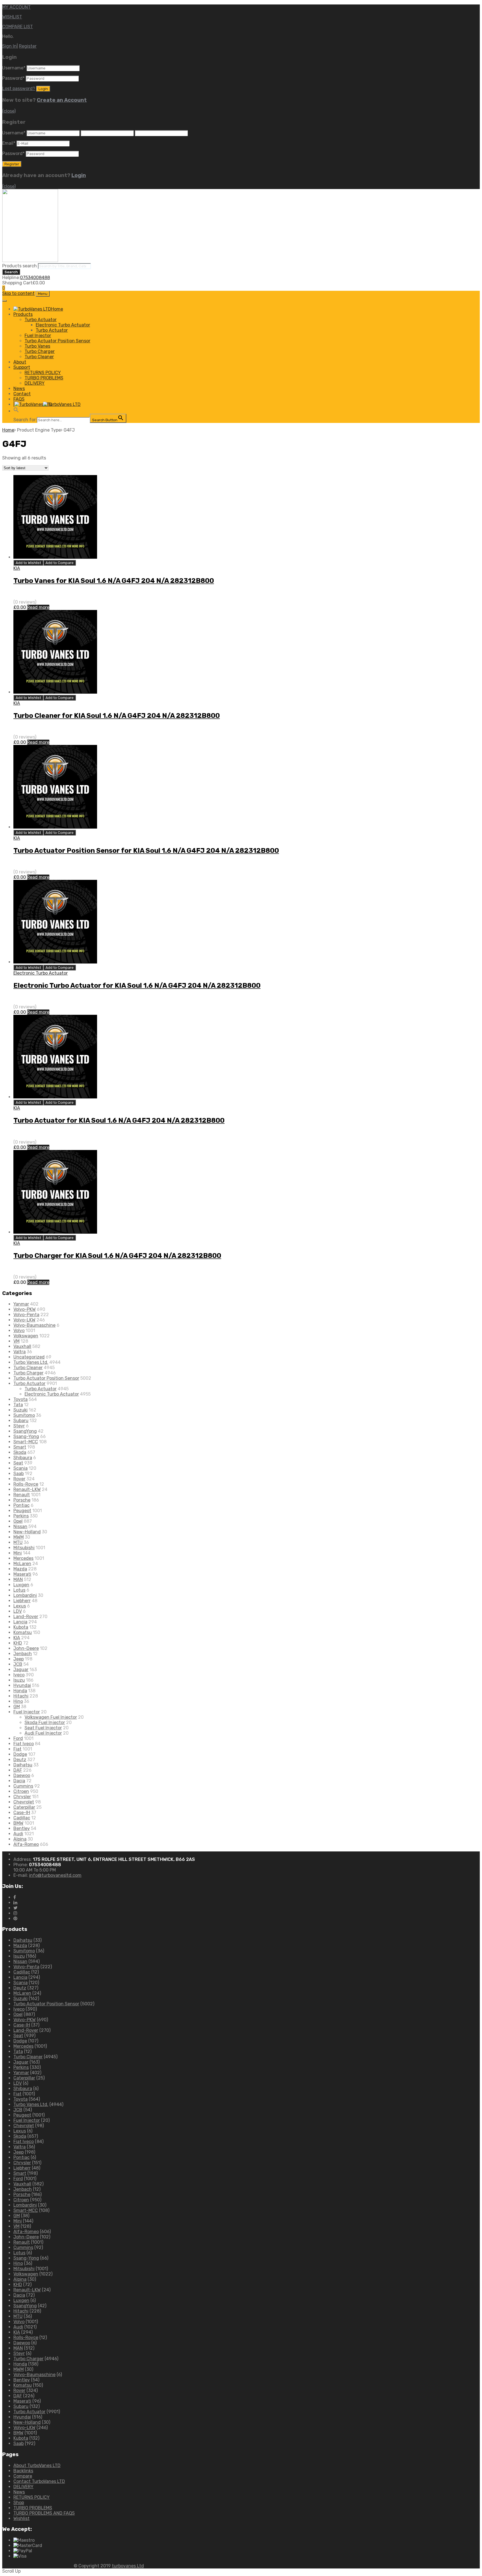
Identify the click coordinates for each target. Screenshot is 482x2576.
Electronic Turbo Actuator (63, 325)
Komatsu (23, 1632)
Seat (18, 1463)
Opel (18, 1521)
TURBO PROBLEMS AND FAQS (44, 2513)
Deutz (20, 1760)
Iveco (19, 1675)
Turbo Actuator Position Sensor (57, 341)
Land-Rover (26, 1617)
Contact (22, 394)
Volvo (19, 1331)
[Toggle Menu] (4, 301)
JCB (18, 1664)
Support (22, 367)
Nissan (20, 1527)
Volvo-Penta (26, 1315)
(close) (9, 111)
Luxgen (21, 1585)
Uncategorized (29, 1357)
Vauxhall (22, 1346)
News (19, 388)
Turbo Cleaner (39, 357)
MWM (19, 1537)
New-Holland (27, 1532)
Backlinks (23, 2471)
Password (13, 78)
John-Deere (26, 1648)
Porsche (22, 1500)
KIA (17, 568)
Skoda (20, 1452)
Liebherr (22, 1601)
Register (28, 46)
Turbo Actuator (41, 320)
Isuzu (19, 1680)
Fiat (17, 1749)
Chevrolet (24, 1802)
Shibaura (23, 1458)
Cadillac (22, 1818)
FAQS (19, 399)
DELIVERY (35, 383)
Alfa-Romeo (26, 1844)
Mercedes (23, 1558)
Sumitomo (24, 1415)
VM (16, 1341)
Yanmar (21, 1304)
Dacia (19, 1781)
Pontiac (21, 1505)
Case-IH (22, 1813)
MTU (18, 1542)
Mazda (20, 1569)
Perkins (21, 1516)
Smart (20, 1447)
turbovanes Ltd (128, 2566)
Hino (18, 1701)
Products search (20, 266)
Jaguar (21, 1670)
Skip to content (18, 293)
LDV (18, 1611)
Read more (38, 607)
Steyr (19, 1426)
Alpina (20, 1839)
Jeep (19, 1659)
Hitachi (21, 1696)
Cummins (23, 1786)
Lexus (20, 1606)
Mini (18, 1553)
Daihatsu (23, 1765)
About (20, 362)
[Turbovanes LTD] (30, 261)
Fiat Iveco (24, 1744)
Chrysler (22, 1797)
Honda (20, 1691)
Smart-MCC (26, 1442)
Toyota (21, 1399)
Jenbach (23, 1654)
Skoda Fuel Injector (45, 1722)
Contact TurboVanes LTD (39, 2481)
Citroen (21, 1791)
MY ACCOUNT (16, 7)
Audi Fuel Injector (43, 1733)
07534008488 (35, 278)
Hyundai (22, 1685)
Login (79, 175)
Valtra (20, 1352)
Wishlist (21, 2518)
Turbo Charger (40, 351)
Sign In (9, 46)
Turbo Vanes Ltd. (31, 1362)
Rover (19, 1479)
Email (9, 143)
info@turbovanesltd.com (55, 1875)
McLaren (22, 1564)
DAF (18, 1770)
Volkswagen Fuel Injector (51, 1717)
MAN (18, 1579)
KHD (18, 1643)
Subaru (21, 1421)
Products (23, 314)
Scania (21, 1468)
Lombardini (25, 1595)
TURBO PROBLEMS (44, 378)
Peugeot (22, 1511)
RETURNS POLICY (43, 373)
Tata (18, 1405)
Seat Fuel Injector (43, 1728)
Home (8, 430)
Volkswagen (26, 1336)
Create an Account (62, 100)
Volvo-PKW (25, 1309)
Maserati (22, 1574)
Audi (18, 1834)
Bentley (22, 1828)
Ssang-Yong (26, 1436)
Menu (43, 294)
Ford (18, 1738)
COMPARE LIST (18, 27)
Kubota (21, 1627)
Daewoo (22, 1775)
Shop (19, 2503)
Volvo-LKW (24, 1320)
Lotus (19, 1590)
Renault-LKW (27, 1489)
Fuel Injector (38, 336)
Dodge (20, 1754)
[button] (16, 411)
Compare (23, 2476)
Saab (19, 1474)
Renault (22, 1495)
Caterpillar (24, 1807)
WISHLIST (12, 17)
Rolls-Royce (26, 1484)
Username (14, 68)
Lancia (20, 1622)
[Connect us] (15, 1897)
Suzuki (21, 1410)
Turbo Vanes (37, 346)
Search (11, 272)
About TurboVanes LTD (37, 2465)
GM (17, 1707)
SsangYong (25, 1431)
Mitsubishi (24, 1548)
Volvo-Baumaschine (34, 1325)
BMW (18, 1823)
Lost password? (19, 89)
